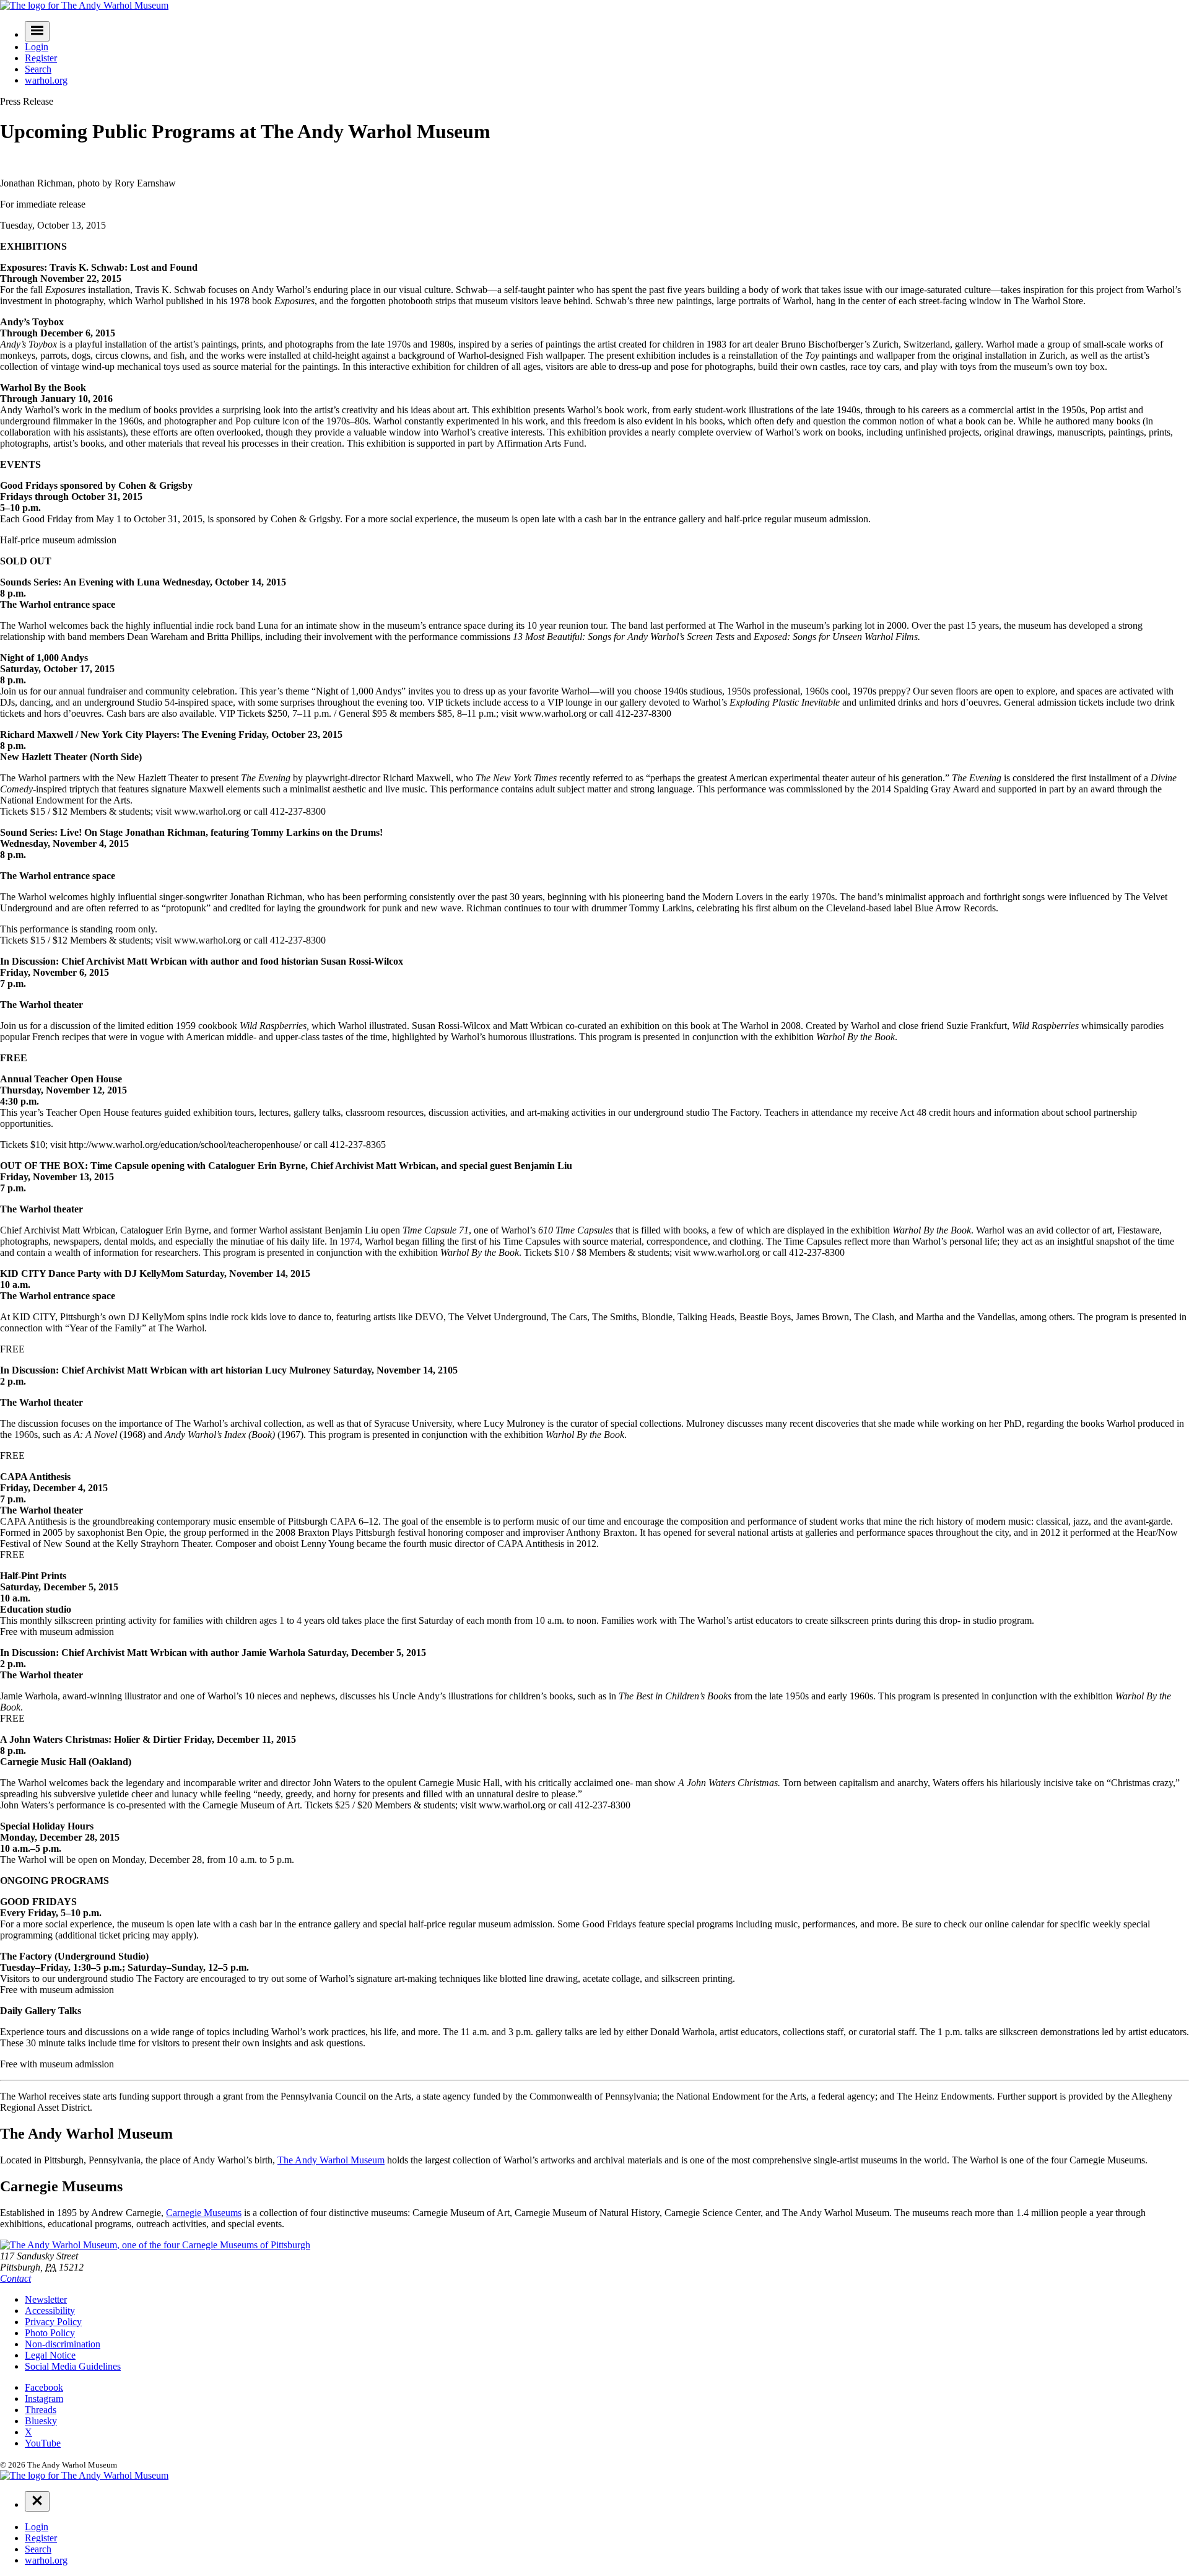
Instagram (44, 2399)
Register (41, 58)
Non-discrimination (63, 2344)
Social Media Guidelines (73, 2366)
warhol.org (46, 80)
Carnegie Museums (204, 2213)
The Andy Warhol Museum (331, 2160)
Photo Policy (50, 2333)
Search (38, 69)
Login (37, 47)
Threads (41, 2410)
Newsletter (46, 2299)
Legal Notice (50, 2355)
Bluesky (41, 2421)
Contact (15, 2278)
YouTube (43, 2443)
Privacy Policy (53, 2322)
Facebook (44, 2387)
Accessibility (50, 2311)
